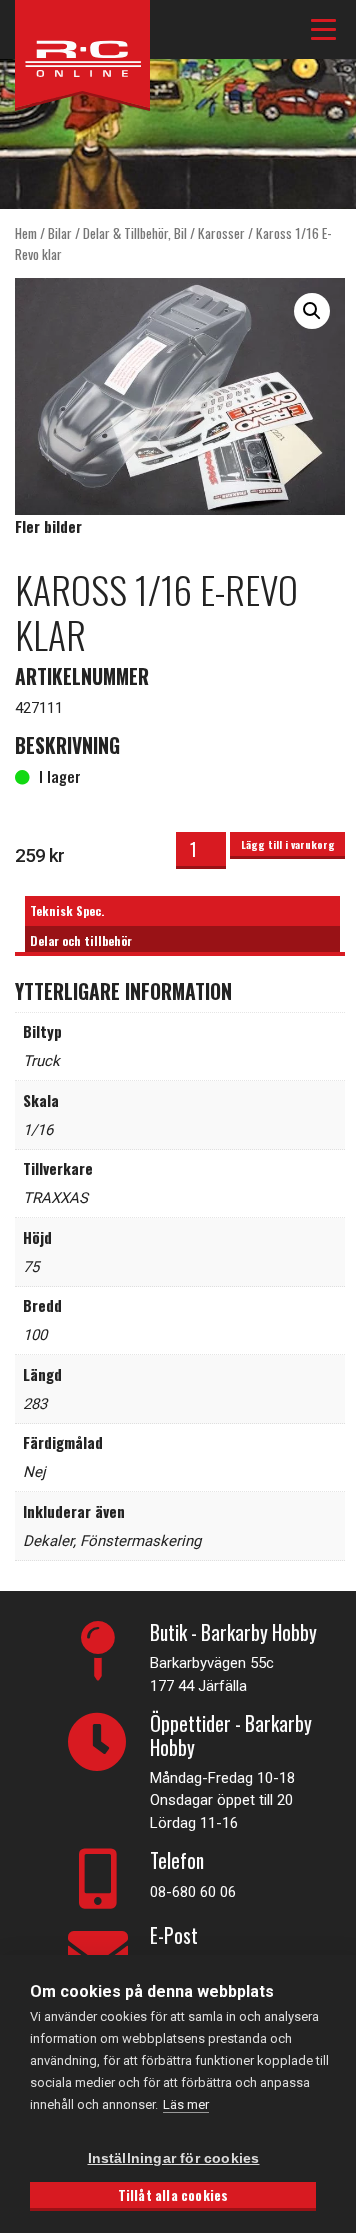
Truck (41, 1061)
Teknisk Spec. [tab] (67, 910)
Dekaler (48, 1541)
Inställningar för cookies (174, 2158)
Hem (26, 233)
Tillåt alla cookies (173, 2195)
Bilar (60, 233)
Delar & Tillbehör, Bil (135, 233)
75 (31, 1267)
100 (35, 1335)
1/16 (38, 1130)
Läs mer (186, 2104)
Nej (34, 1472)
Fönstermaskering (140, 1541)
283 (35, 1404)
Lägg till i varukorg (288, 844)
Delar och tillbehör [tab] (81, 940)
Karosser (221, 233)
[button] (312, 311)
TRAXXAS (55, 1198)
